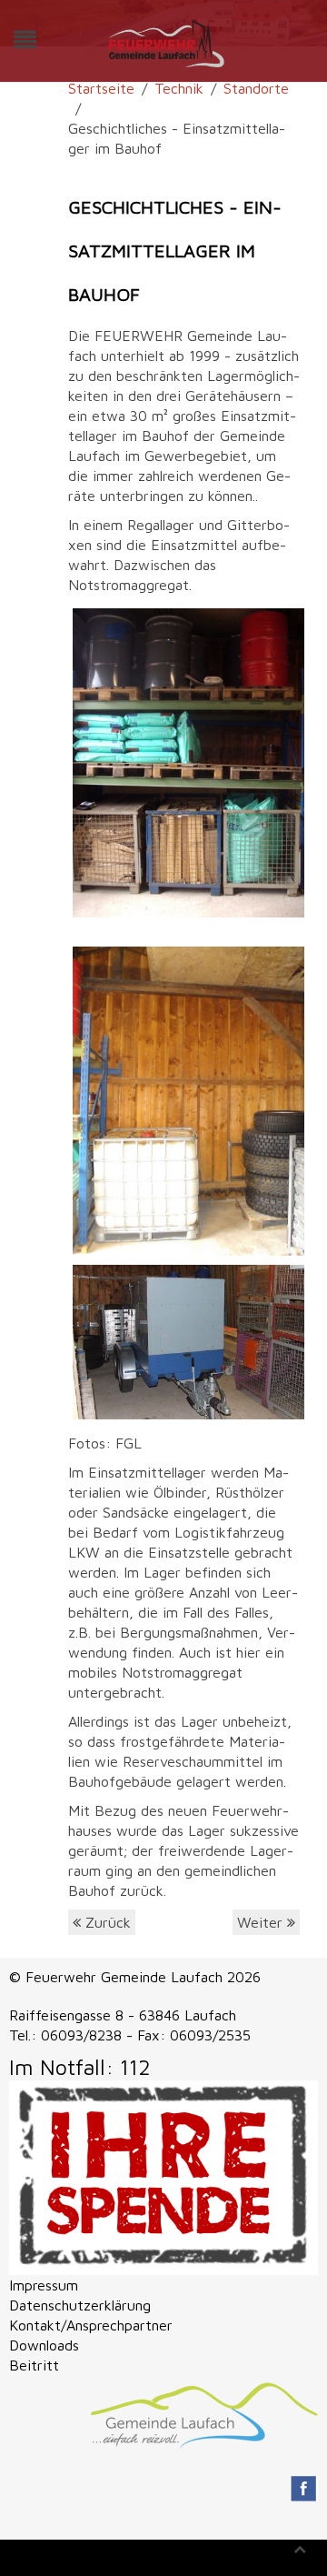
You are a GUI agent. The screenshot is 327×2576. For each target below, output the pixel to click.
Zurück (106, 1922)
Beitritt (34, 2365)
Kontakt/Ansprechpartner (91, 2325)
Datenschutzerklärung (80, 2305)
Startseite (101, 88)
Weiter (262, 1922)
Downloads (44, 2345)
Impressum (44, 2285)
